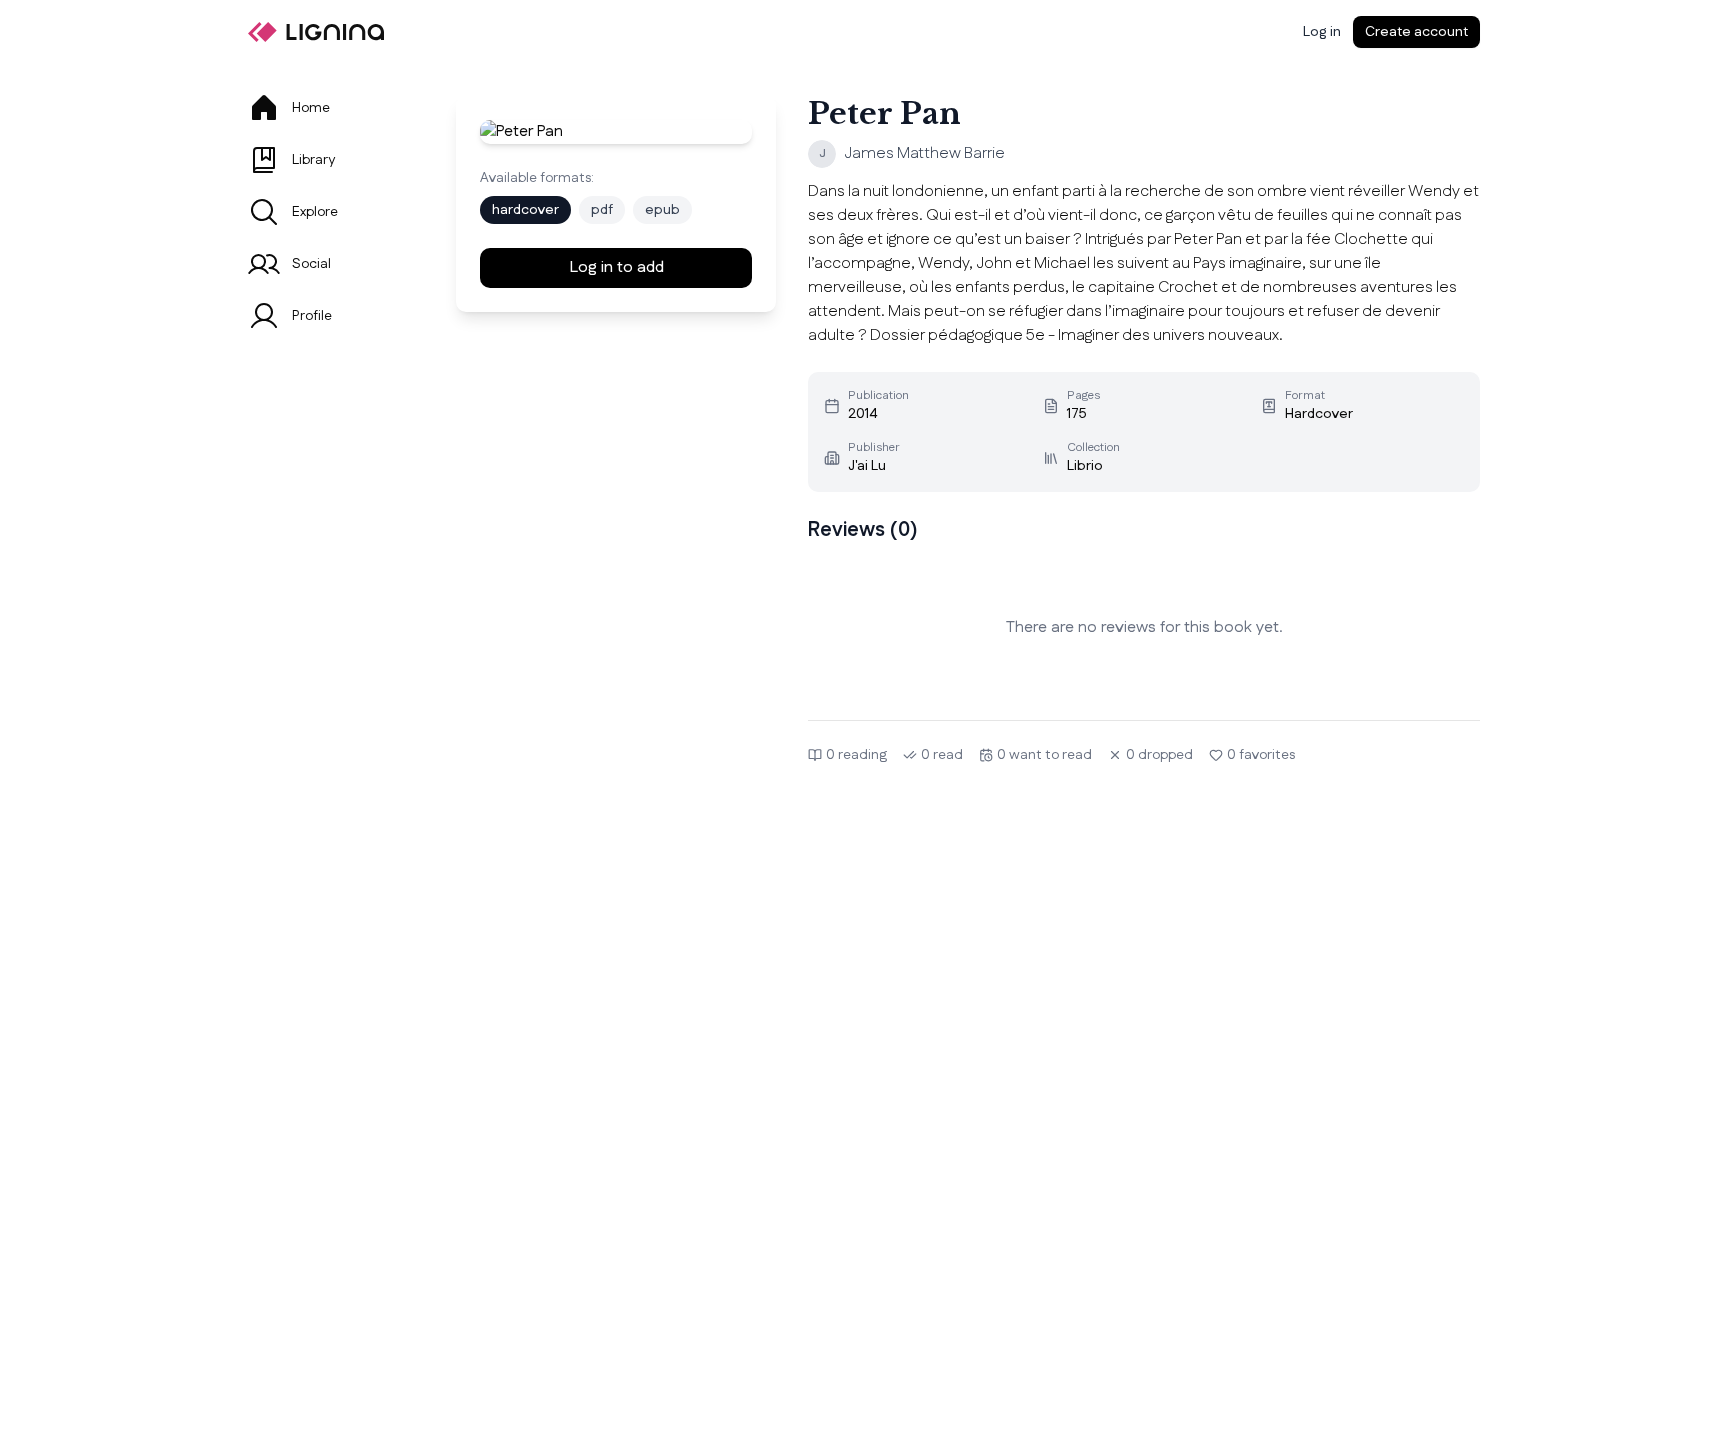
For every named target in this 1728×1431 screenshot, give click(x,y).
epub (662, 210)
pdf (602, 210)
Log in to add (616, 267)
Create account (1416, 32)
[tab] (328, 108)
